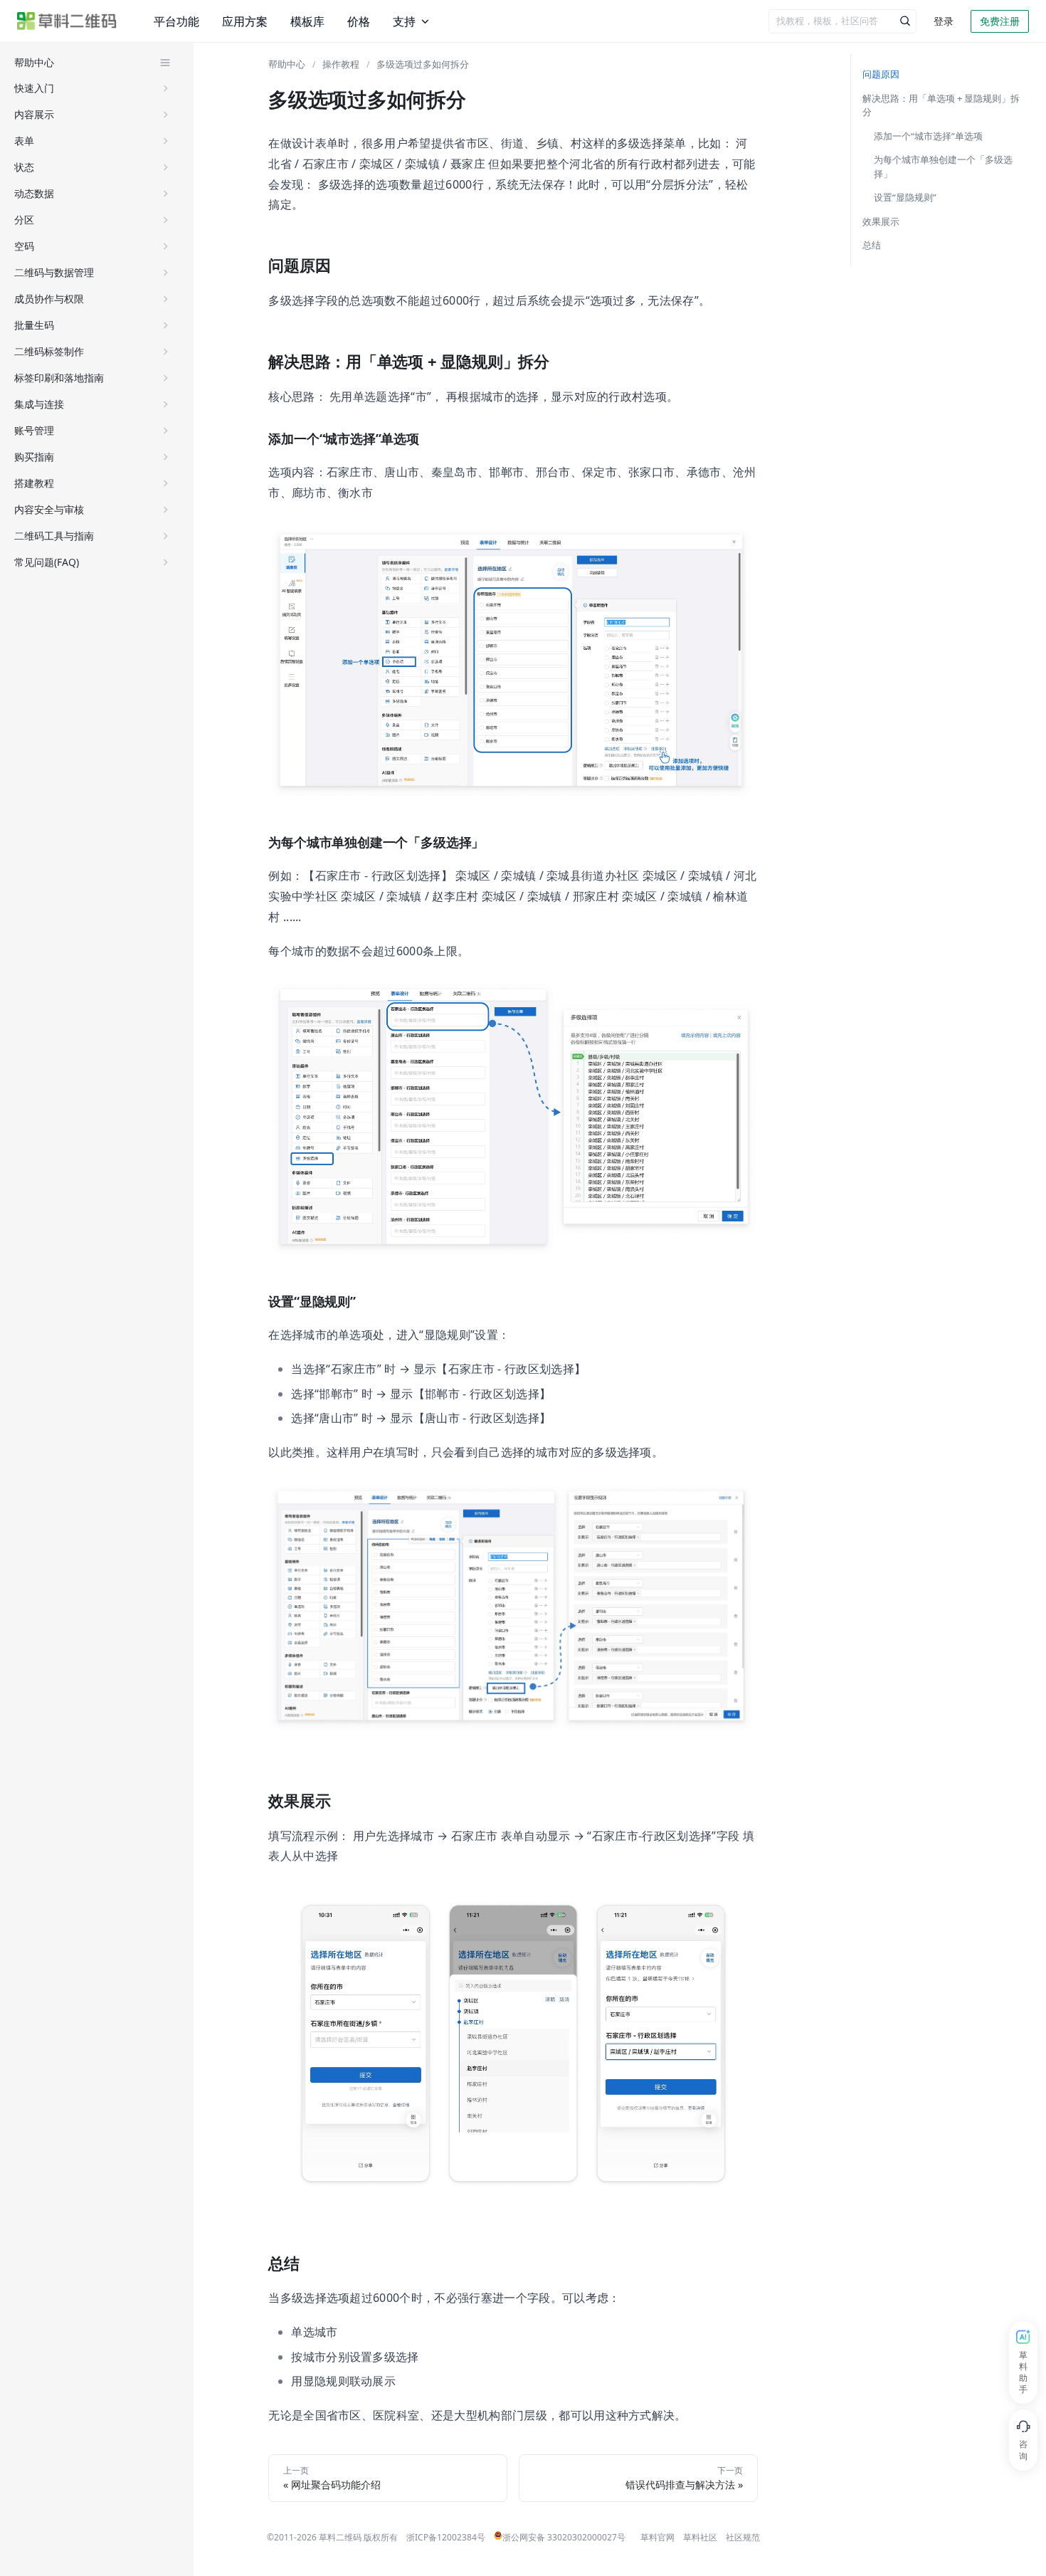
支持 (394, 21)
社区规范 (743, 2537)
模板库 (301, 21)
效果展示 (881, 221)
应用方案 (241, 21)
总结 (872, 245)
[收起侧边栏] (165, 63)
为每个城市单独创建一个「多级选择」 (943, 167)
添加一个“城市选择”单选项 (928, 136)
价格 (350, 21)
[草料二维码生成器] (67, 21)
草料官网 (657, 2537)
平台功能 (175, 21)
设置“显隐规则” (905, 197)
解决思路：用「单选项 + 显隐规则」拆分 (941, 105)
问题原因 (881, 74)
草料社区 (700, 2537)
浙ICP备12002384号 (446, 2537)
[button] (93, 88)
